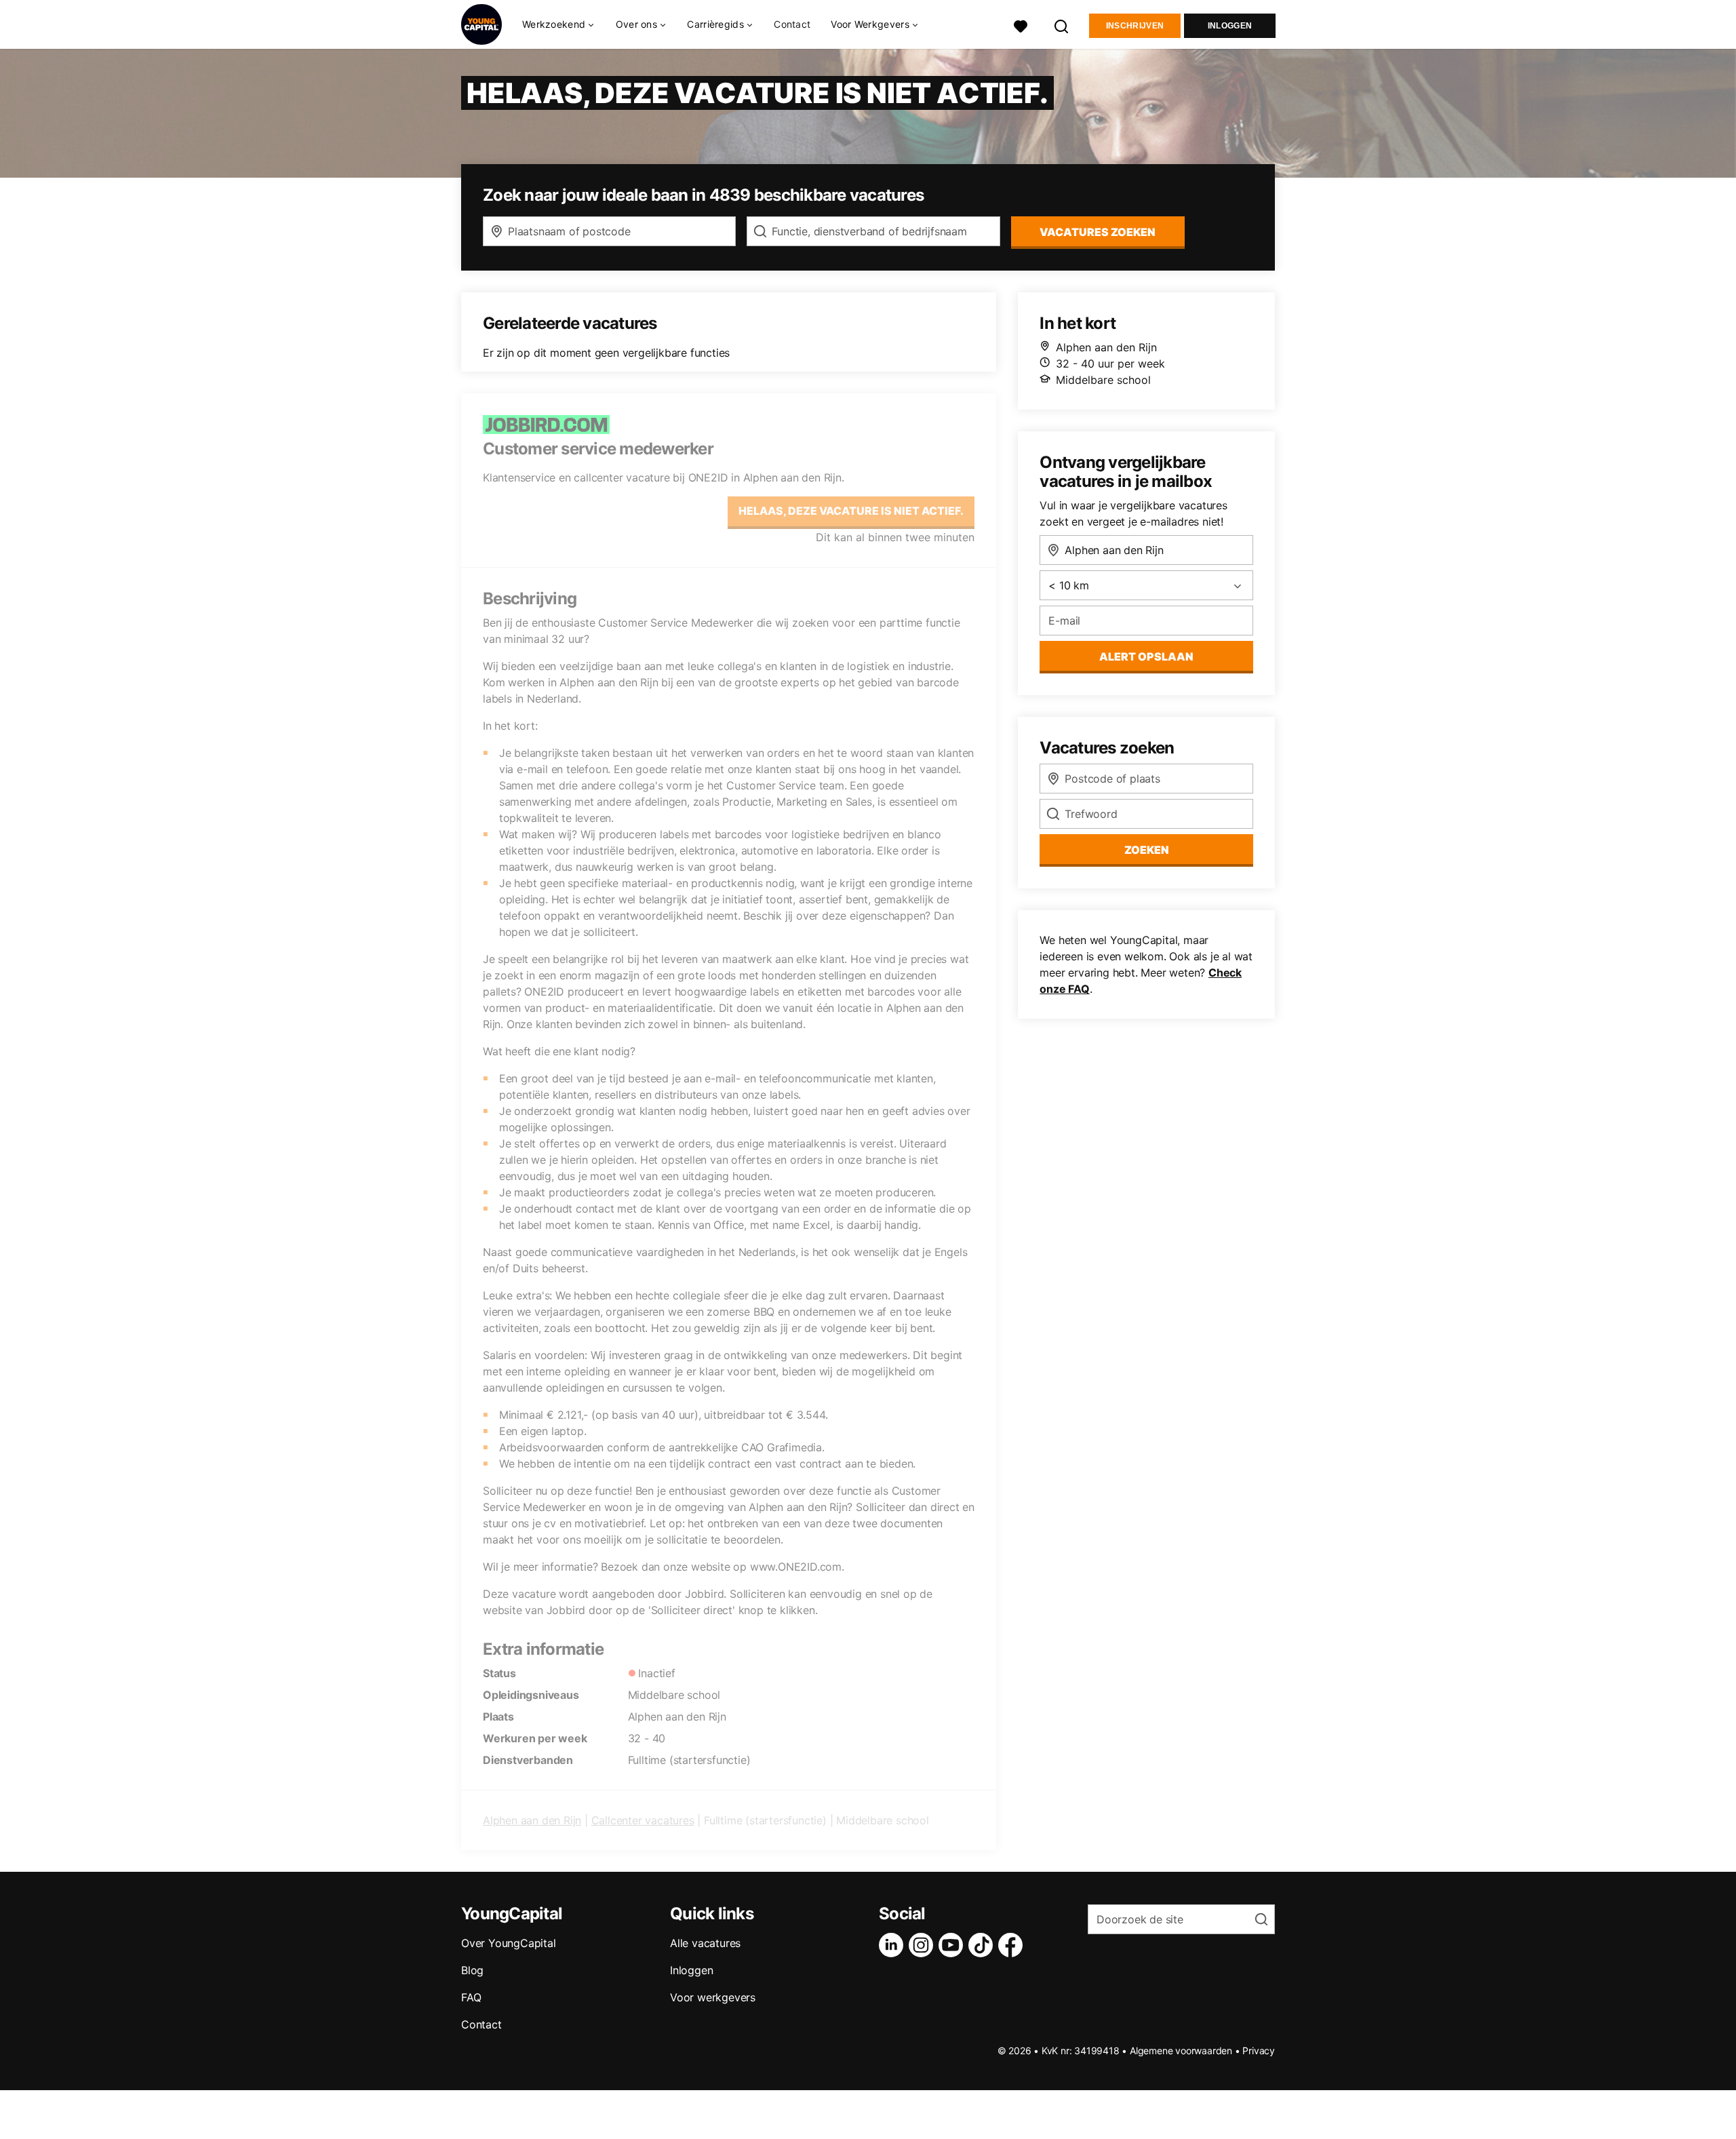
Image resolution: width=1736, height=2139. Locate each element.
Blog (472, 1970)
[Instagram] (924, 1945)
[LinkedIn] (894, 1945)
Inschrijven (1135, 26)
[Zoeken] (1062, 25)
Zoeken (1147, 850)
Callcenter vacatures (643, 1820)
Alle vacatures (705, 1943)
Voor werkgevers (713, 1997)
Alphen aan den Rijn (532, 1820)
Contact (792, 24)
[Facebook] (1013, 1945)
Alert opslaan (1146, 656)
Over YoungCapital (509, 1943)
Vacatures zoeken (1098, 232)
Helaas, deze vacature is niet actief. (851, 511)
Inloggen (1230, 26)
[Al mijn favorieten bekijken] (1021, 25)
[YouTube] (953, 1945)
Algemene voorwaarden (1181, 2050)
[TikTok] (983, 1945)
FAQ (471, 1997)
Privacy (1259, 2050)
